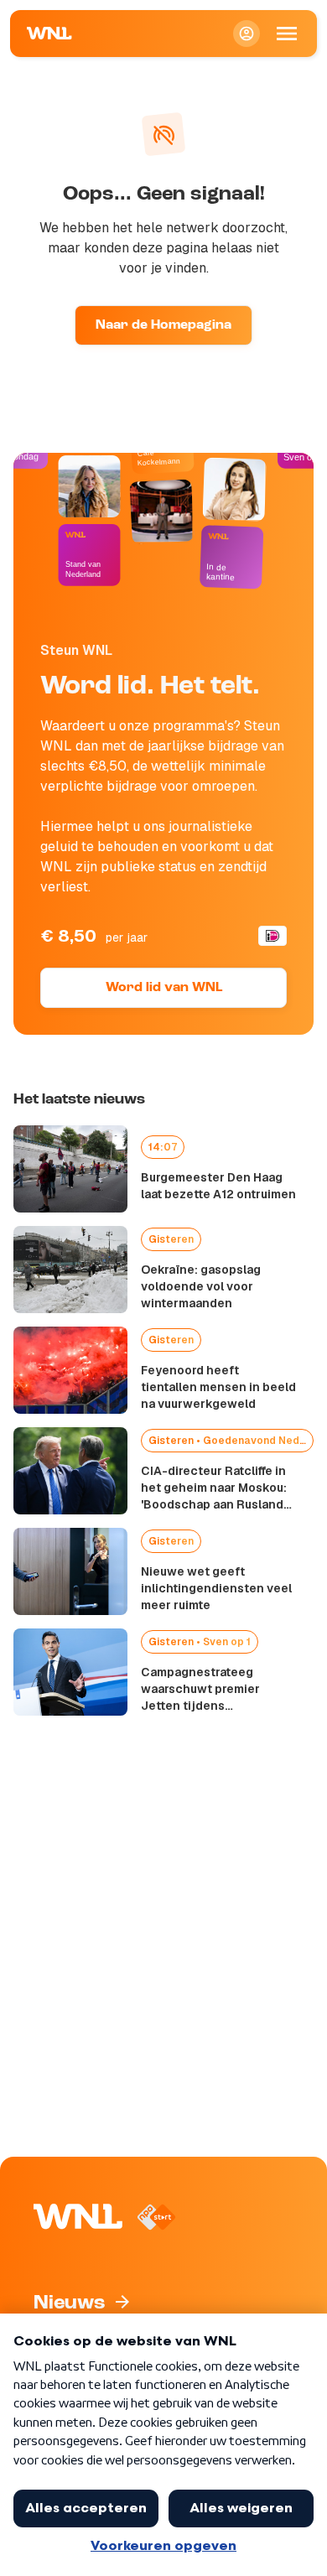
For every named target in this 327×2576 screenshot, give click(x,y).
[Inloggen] (247, 34)
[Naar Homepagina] (49, 34)
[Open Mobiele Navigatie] (287, 34)
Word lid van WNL (164, 988)
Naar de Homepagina (163, 325)
